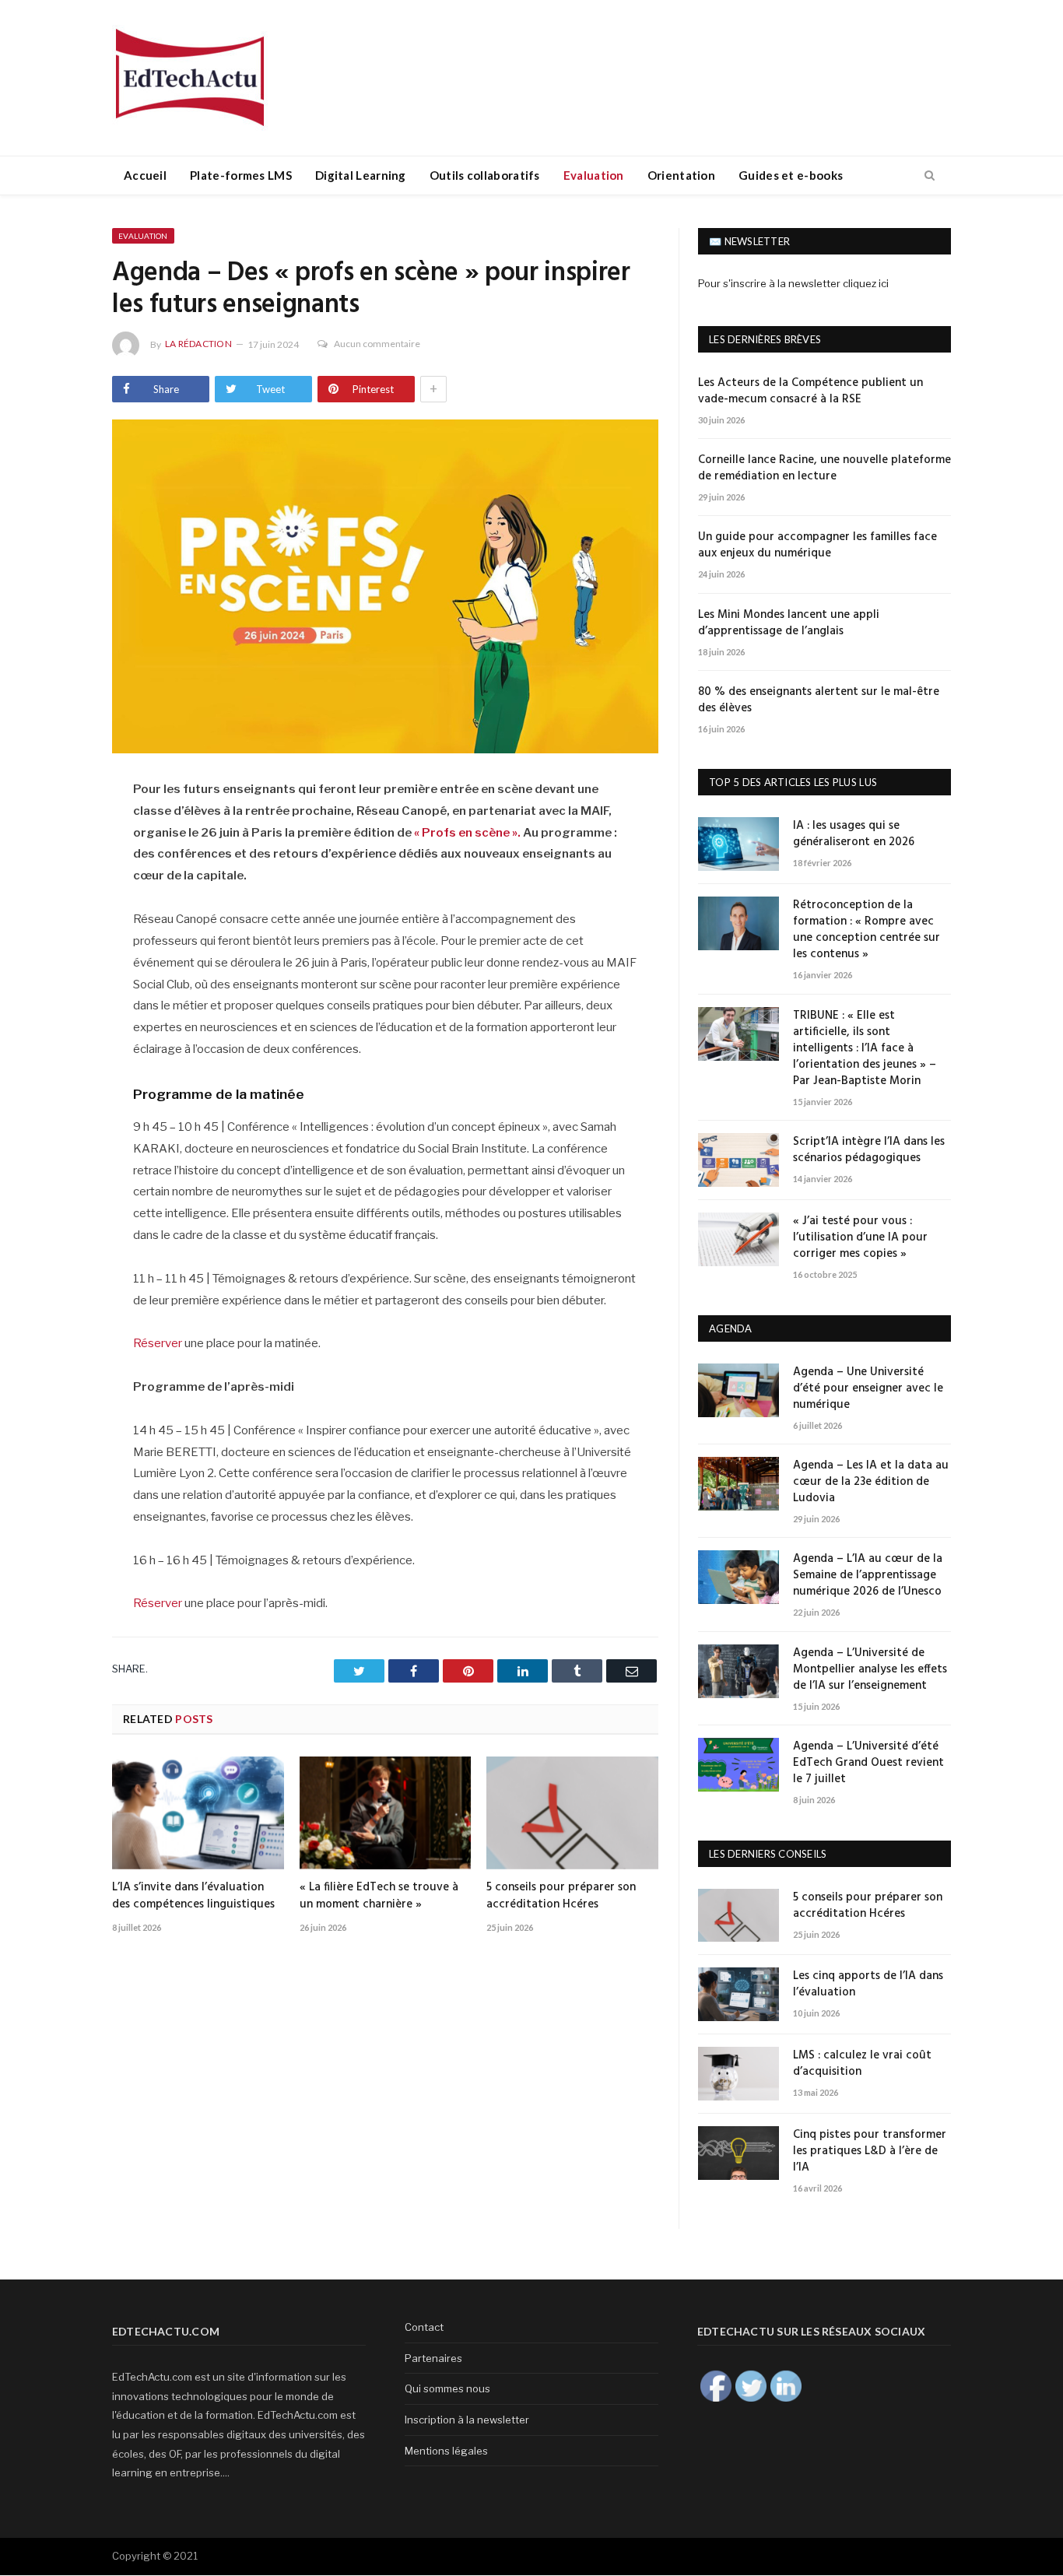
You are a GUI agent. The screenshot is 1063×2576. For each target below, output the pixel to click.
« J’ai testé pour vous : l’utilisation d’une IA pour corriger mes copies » (860, 1238)
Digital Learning (361, 175)
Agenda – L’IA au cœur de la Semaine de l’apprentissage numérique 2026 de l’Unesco (868, 1576)
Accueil (145, 175)
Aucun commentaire (377, 344)
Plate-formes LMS (241, 175)
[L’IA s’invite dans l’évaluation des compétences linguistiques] (198, 1813)
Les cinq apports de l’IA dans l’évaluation (868, 1985)
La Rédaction (198, 344)
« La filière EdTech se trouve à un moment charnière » (379, 1896)
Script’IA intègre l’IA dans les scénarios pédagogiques (869, 1150)
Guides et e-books (791, 175)
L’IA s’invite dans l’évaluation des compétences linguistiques (193, 1896)
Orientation (681, 175)
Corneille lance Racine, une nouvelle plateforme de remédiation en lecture (824, 469)
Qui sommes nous (447, 2388)
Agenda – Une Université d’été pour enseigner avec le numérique (868, 1389)
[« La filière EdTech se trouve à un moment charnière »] (386, 1813)
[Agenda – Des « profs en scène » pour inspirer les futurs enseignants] (385, 588)
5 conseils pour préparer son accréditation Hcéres (561, 1896)
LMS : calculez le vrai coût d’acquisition (862, 2064)
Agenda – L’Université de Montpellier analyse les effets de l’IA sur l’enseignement (870, 1670)
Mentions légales (446, 2451)
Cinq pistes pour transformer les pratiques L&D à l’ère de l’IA (870, 2151)
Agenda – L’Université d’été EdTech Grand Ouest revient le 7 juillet (868, 1763)
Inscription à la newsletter (467, 2420)
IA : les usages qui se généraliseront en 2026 (854, 834)
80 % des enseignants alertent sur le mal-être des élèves (819, 700)
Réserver (158, 1343)
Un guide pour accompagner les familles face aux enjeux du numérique (817, 546)
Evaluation (594, 175)
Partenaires (433, 2358)
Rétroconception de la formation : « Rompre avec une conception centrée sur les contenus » (867, 930)
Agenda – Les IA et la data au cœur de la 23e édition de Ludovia (871, 1482)
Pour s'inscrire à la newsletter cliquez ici (793, 283)
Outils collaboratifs (485, 175)
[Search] (930, 176)
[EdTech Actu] (190, 75)
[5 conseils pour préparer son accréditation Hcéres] (572, 1813)
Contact (424, 2327)
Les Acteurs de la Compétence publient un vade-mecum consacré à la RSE (810, 391)
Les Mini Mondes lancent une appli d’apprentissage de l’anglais (789, 623)
